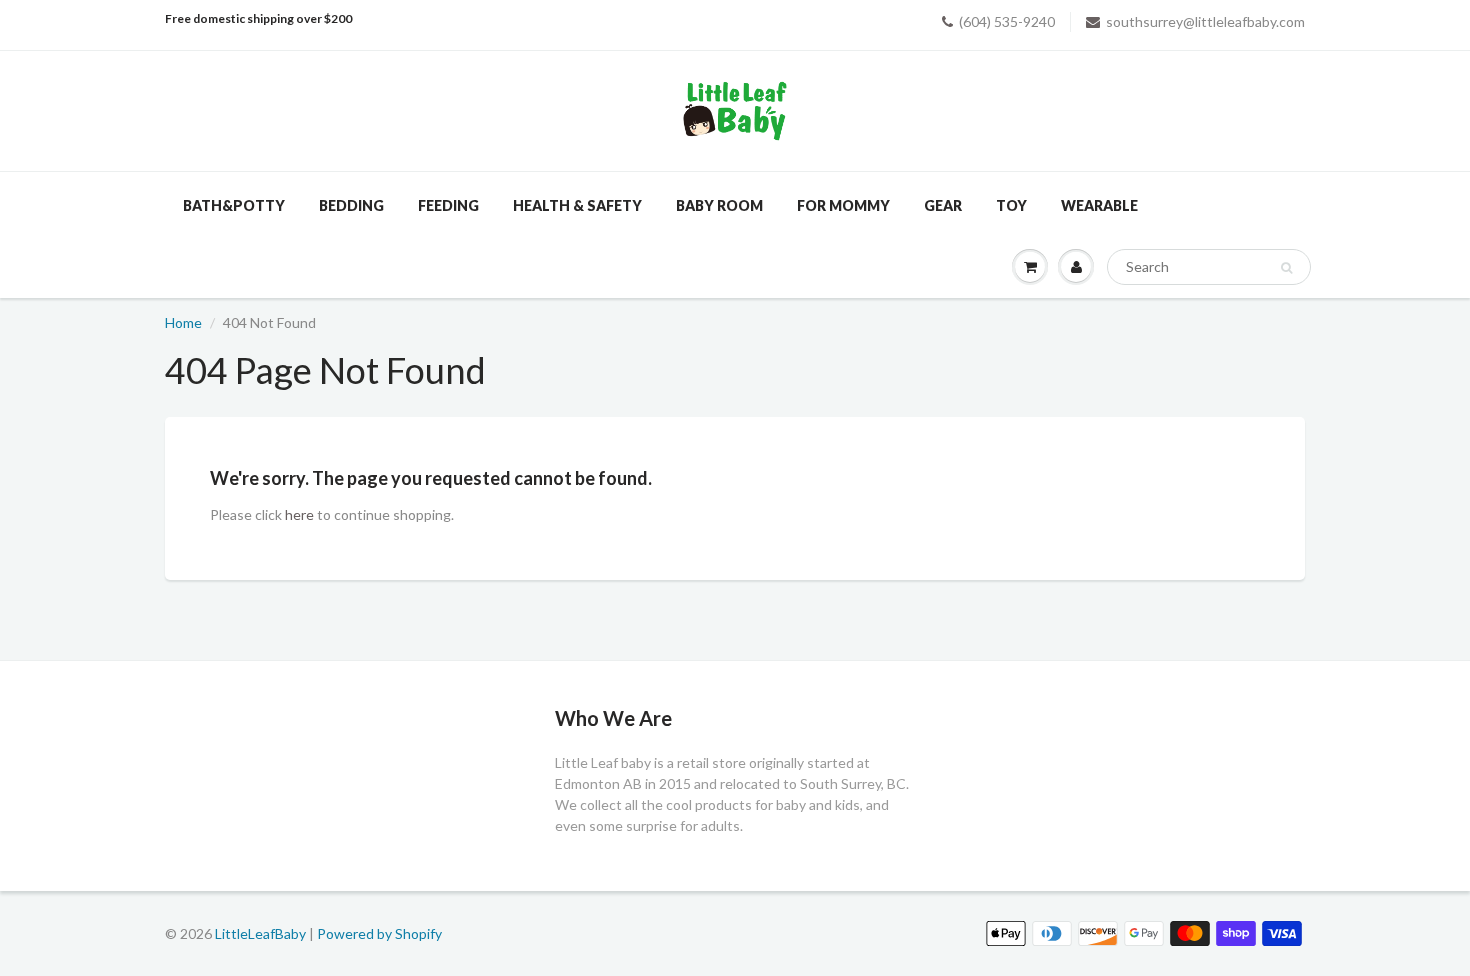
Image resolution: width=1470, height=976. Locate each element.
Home (183, 322)
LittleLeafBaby (260, 933)
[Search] (1286, 268)
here (299, 514)
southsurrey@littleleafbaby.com (1205, 21)
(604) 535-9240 (1007, 21)
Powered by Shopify (379, 933)
